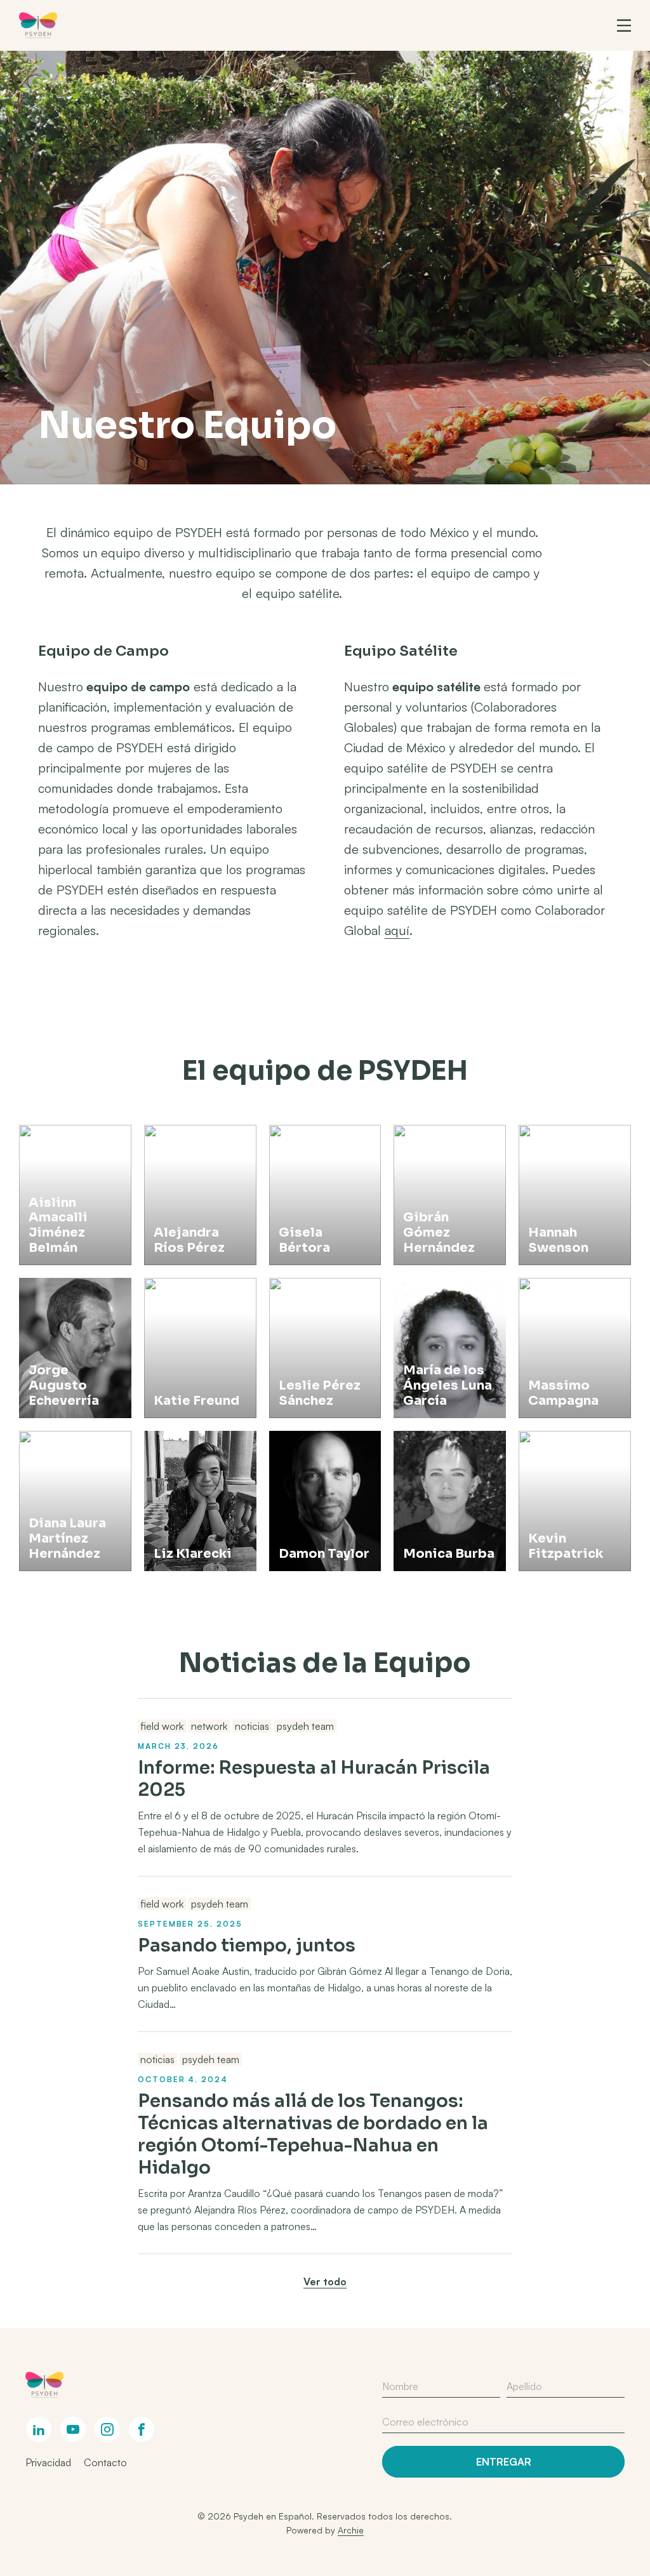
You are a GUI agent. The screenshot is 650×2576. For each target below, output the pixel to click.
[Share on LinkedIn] (39, 2429)
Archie (351, 2530)
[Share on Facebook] (142, 2429)
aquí (397, 930)
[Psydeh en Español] (38, 25)
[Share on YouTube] (73, 2429)
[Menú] (624, 25)
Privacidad (48, 2462)
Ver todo (325, 2281)
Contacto (105, 2462)
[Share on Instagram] (107, 2429)
